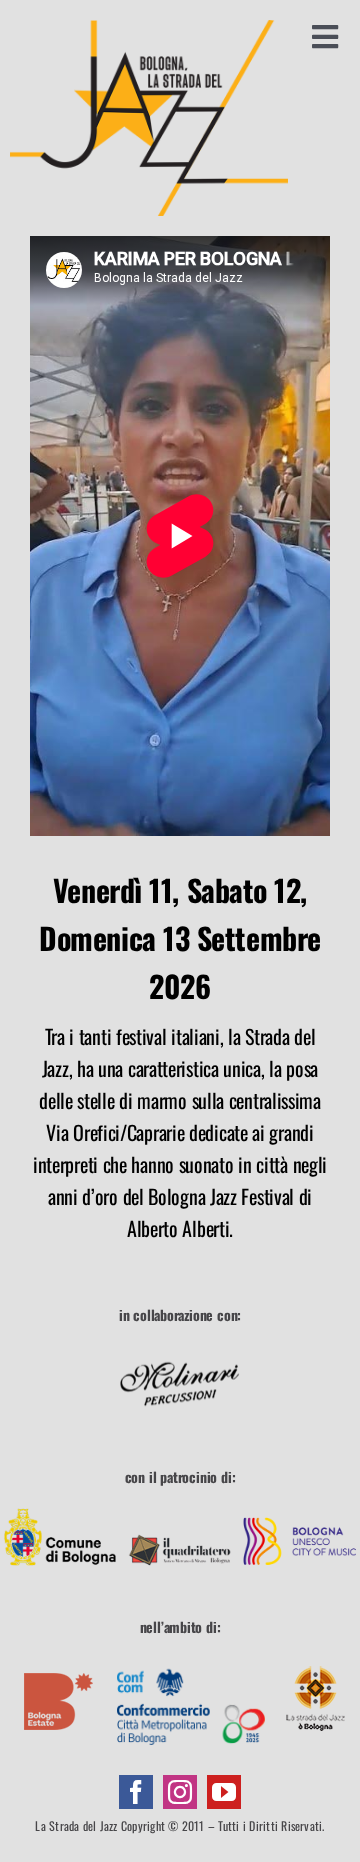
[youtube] (224, 1792)
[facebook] (136, 1792)
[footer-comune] (60, 1506)
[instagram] (180, 1792)
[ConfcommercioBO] (191, 1657)
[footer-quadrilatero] (180, 1506)
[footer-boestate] (59, 1657)
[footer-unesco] (300, 1506)
